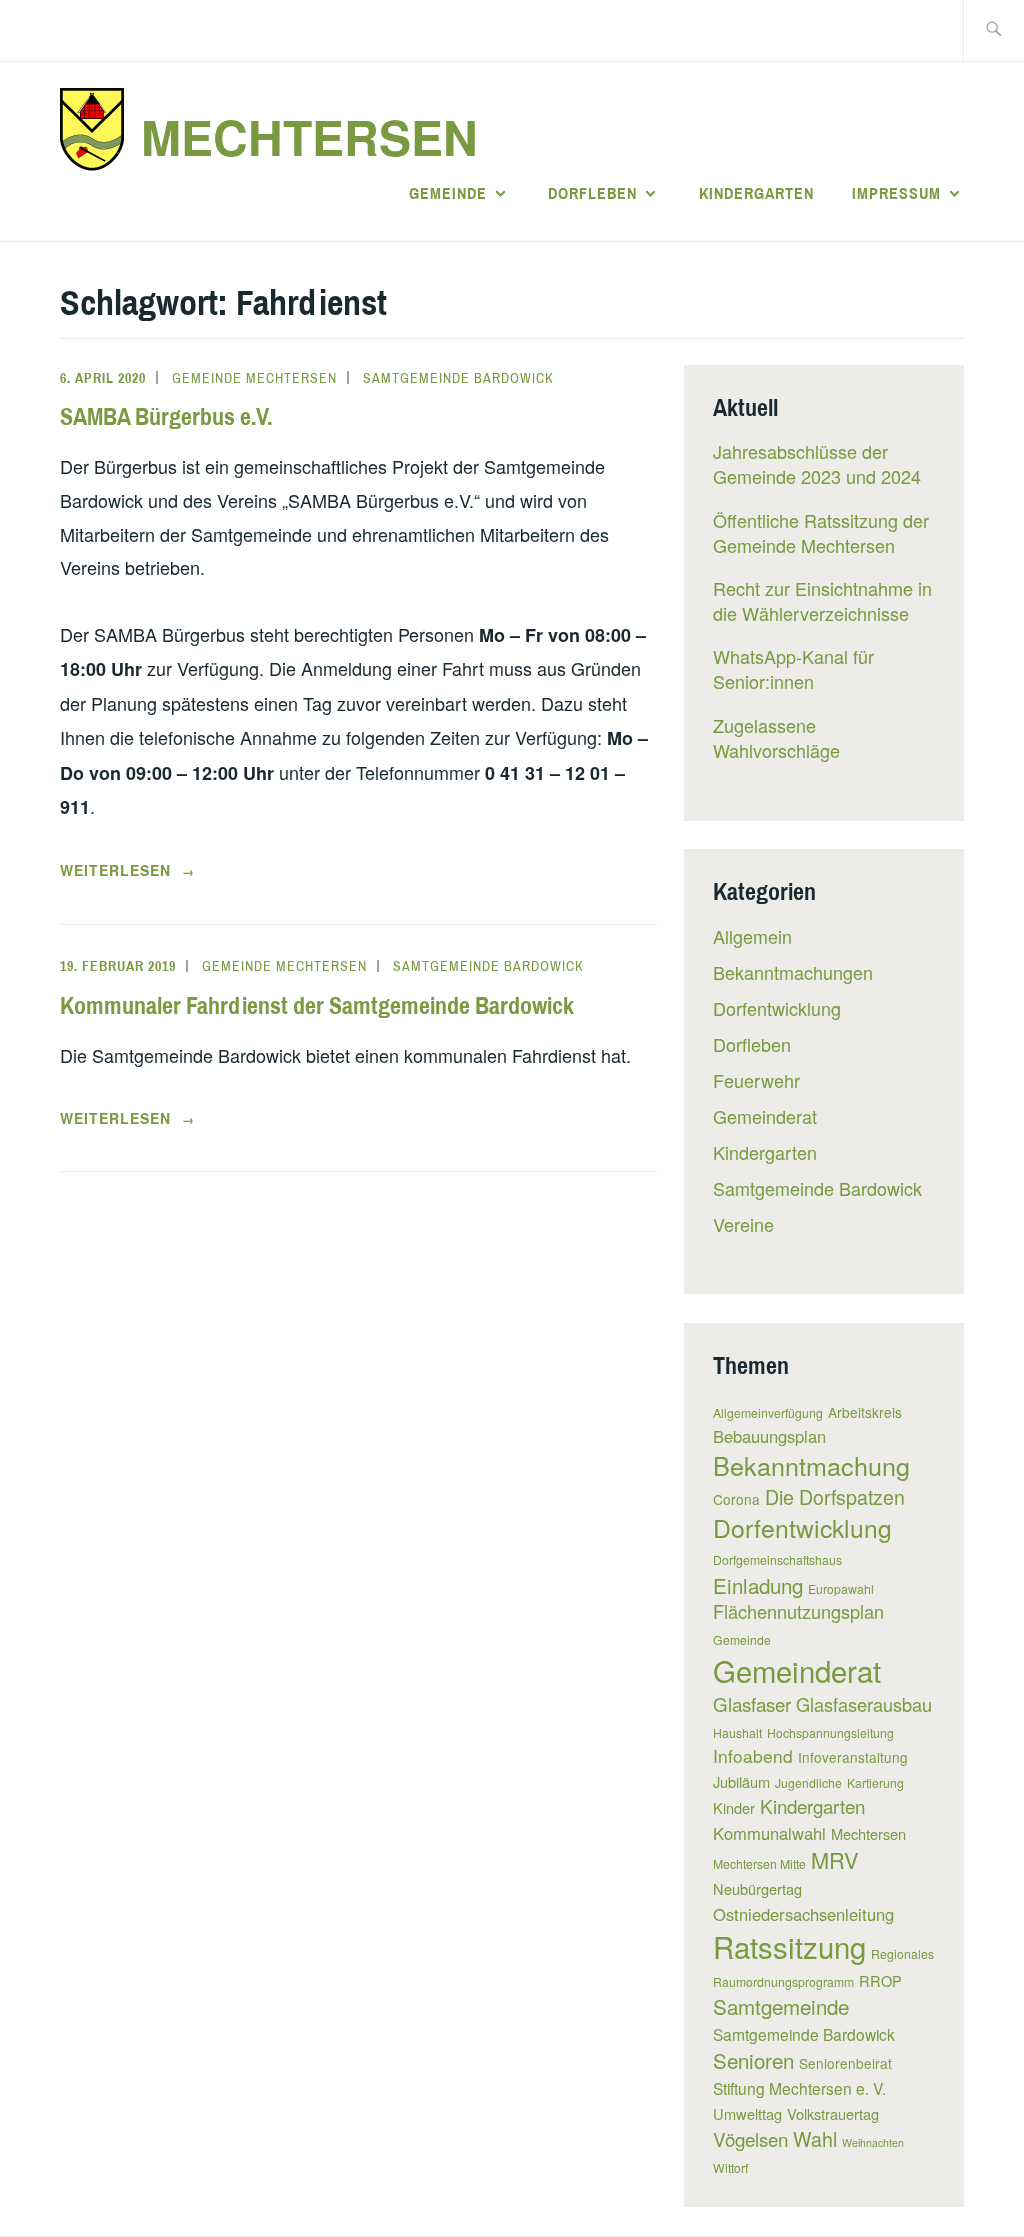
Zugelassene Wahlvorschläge (776, 737)
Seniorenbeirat (845, 2063)
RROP (880, 1980)
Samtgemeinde (781, 2006)
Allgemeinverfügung (768, 1412)
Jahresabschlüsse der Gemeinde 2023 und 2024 (817, 463)
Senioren (753, 2060)
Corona (736, 1499)
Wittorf (730, 2167)
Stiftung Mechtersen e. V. (799, 2088)
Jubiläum (741, 1781)
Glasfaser (752, 1703)
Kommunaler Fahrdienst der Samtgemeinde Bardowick (317, 1005)
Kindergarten (756, 193)
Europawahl (841, 1588)
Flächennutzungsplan (798, 1611)
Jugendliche (808, 1782)
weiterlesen (127, 871)
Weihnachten (873, 2142)
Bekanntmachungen (793, 972)
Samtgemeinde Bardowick (458, 378)
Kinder (734, 1807)
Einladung (758, 1585)
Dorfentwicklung (777, 1008)
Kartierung (875, 1782)
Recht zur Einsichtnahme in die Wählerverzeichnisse (822, 600)
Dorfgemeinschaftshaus (777, 1559)
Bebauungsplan (769, 1436)
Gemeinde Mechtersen (254, 378)
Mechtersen (309, 136)
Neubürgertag (757, 1888)
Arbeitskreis (865, 1412)
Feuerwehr (756, 1080)
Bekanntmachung (811, 1465)
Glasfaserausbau (864, 1704)
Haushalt (737, 1732)
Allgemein (752, 936)
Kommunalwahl (769, 1833)
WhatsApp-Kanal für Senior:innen (793, 668)
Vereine (743, 1224)
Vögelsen (750, 2138)
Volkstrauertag (833, 2113)
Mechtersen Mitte (759, 1863)
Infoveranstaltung (853, 1757)
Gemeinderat (765, 1116)
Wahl (815, 2138)
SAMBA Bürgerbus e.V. (166, 416)
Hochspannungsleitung (830, 1732)
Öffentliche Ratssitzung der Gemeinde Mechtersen (821, 532)
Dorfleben (592, 193)
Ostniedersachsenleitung (803, 1914)
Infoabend (753, 1755)
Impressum (896, 193)
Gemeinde (448, 193)
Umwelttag (747, 2113)
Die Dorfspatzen (835, 1496)
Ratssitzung (789, 1946)
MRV (835, 1859)
